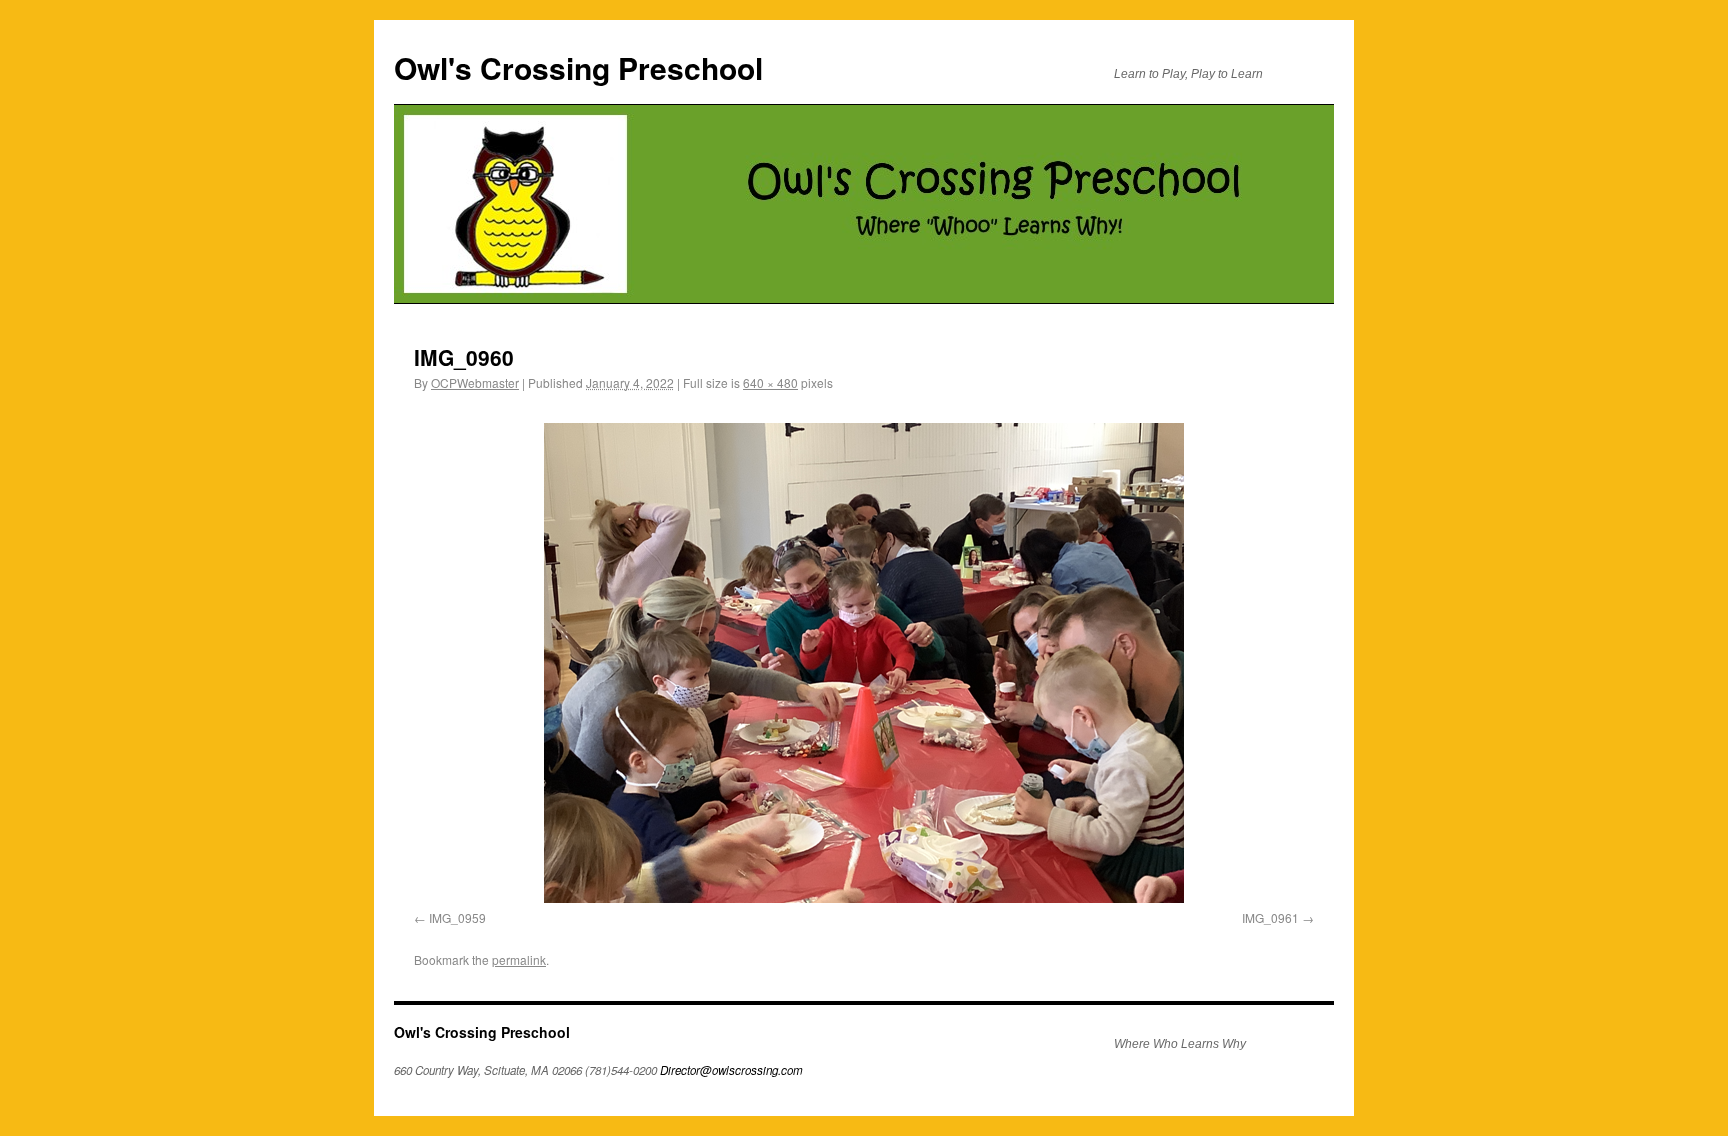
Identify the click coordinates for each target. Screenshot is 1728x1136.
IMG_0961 (1270, 917)
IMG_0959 (457, 917)
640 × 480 (770, 382)
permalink (519, 959)
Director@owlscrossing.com (731, 1070)
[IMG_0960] (864, 663)
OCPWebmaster (475, 382)
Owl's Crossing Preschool (578, 67)
